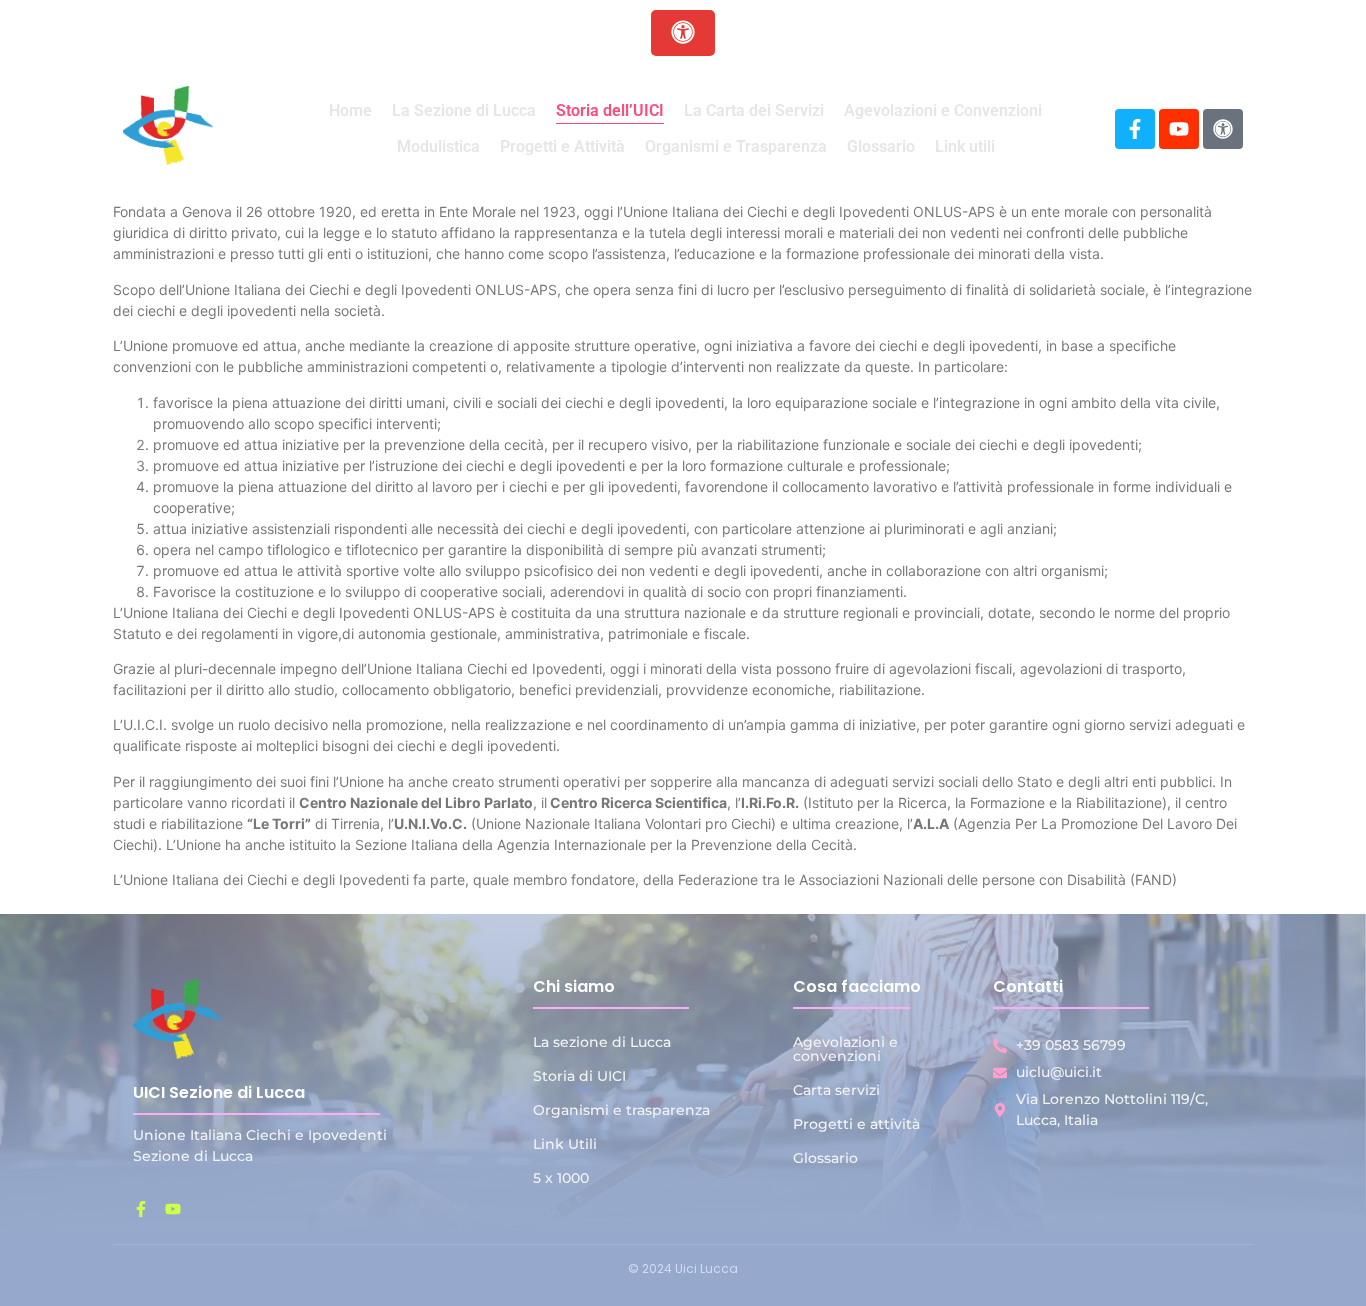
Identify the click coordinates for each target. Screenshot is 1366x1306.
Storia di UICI (579, 1076)
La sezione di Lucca (602, 1042)
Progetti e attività (856, 1124)
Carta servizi (836, 1090)
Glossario (825, 1158)
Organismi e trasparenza (621, 1110)
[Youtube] (1179, 129)
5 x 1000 (561, 1178)
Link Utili (565, 1144)
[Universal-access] (1223, 129)
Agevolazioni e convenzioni (845, 1049)
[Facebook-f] (1135, 129)
